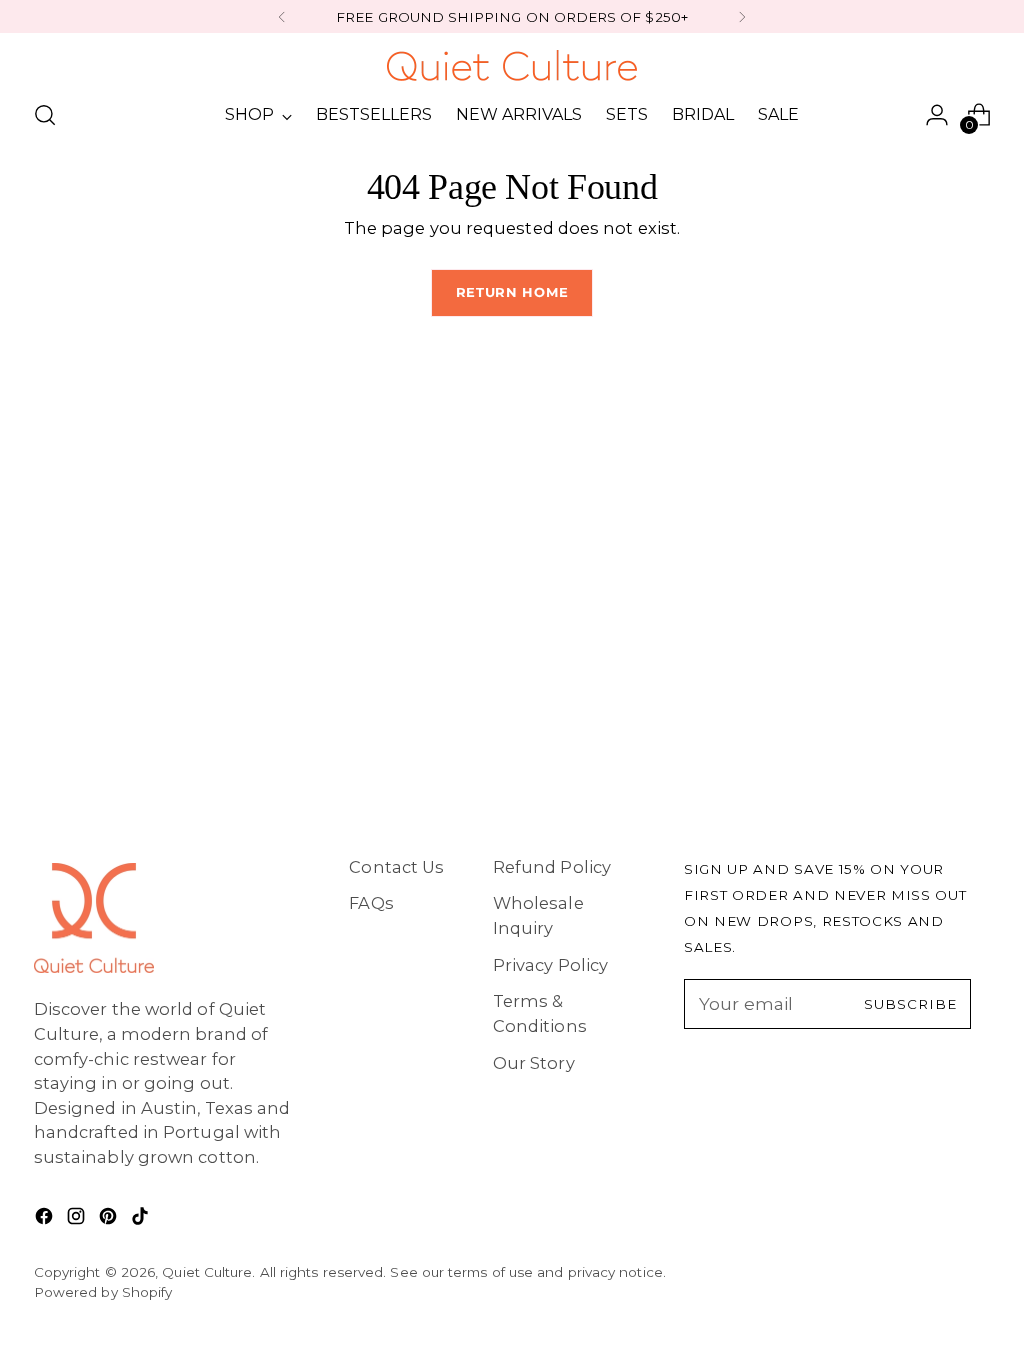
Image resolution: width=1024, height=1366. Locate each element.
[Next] (742, 17)
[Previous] (282, 17)
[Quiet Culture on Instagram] (78, 1219)
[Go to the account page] (937, 115)
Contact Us (396, 867)
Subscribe (910, 1004)
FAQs (371, 903)
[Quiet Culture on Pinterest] (110, 1219)
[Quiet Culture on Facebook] (46, 1219)
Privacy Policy (550, 965)
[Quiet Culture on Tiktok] (142, 1219)
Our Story (534, 1063)
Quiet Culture (207, 1272)
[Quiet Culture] (512, 65)
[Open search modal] (45, 115)
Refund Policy (552, 867)
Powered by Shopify (103, 1292)
